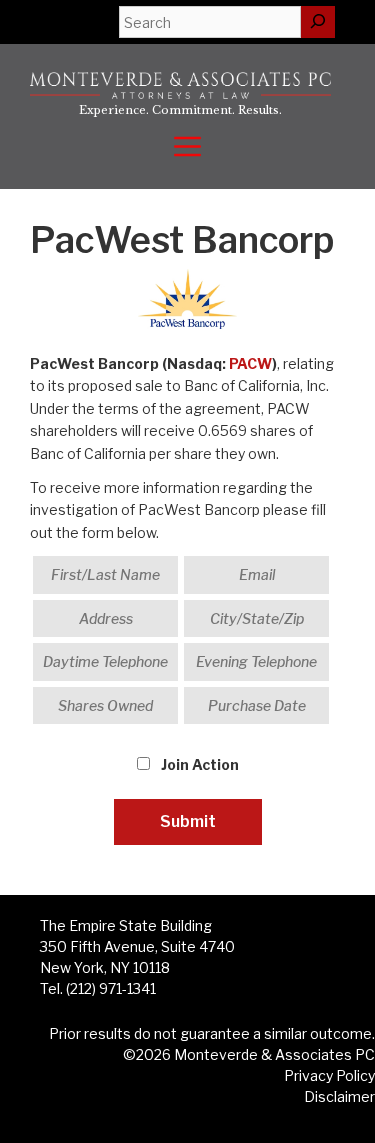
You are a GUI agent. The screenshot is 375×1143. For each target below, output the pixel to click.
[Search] (318, 22)
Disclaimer (339, 1096)
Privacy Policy (329, 1075)
